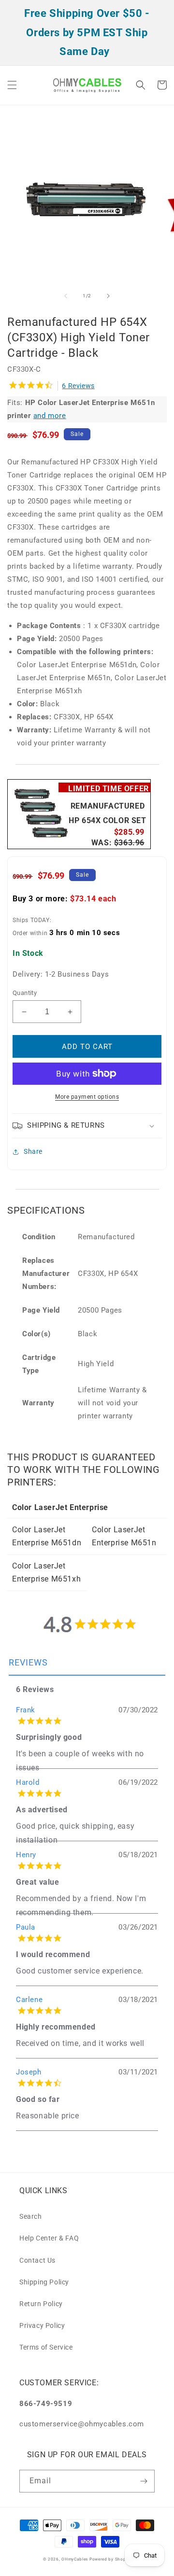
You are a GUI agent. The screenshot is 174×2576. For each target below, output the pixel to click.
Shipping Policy (44, 2282)
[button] (12, 85)
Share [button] (33, 1151)
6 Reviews (78, 386)
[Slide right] (108, 296)
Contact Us (37, 2260)
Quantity (25, 993)
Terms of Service (46, 2347)
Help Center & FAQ (49, 2238)
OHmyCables (75, 2559)
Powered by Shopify (110, 2559)
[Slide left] (66, 296)
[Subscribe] (144, 2481)
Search (31, 2216)
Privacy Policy (42, 2325)
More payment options (87, 1097)
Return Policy (41, 2304)
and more (50, 416)
